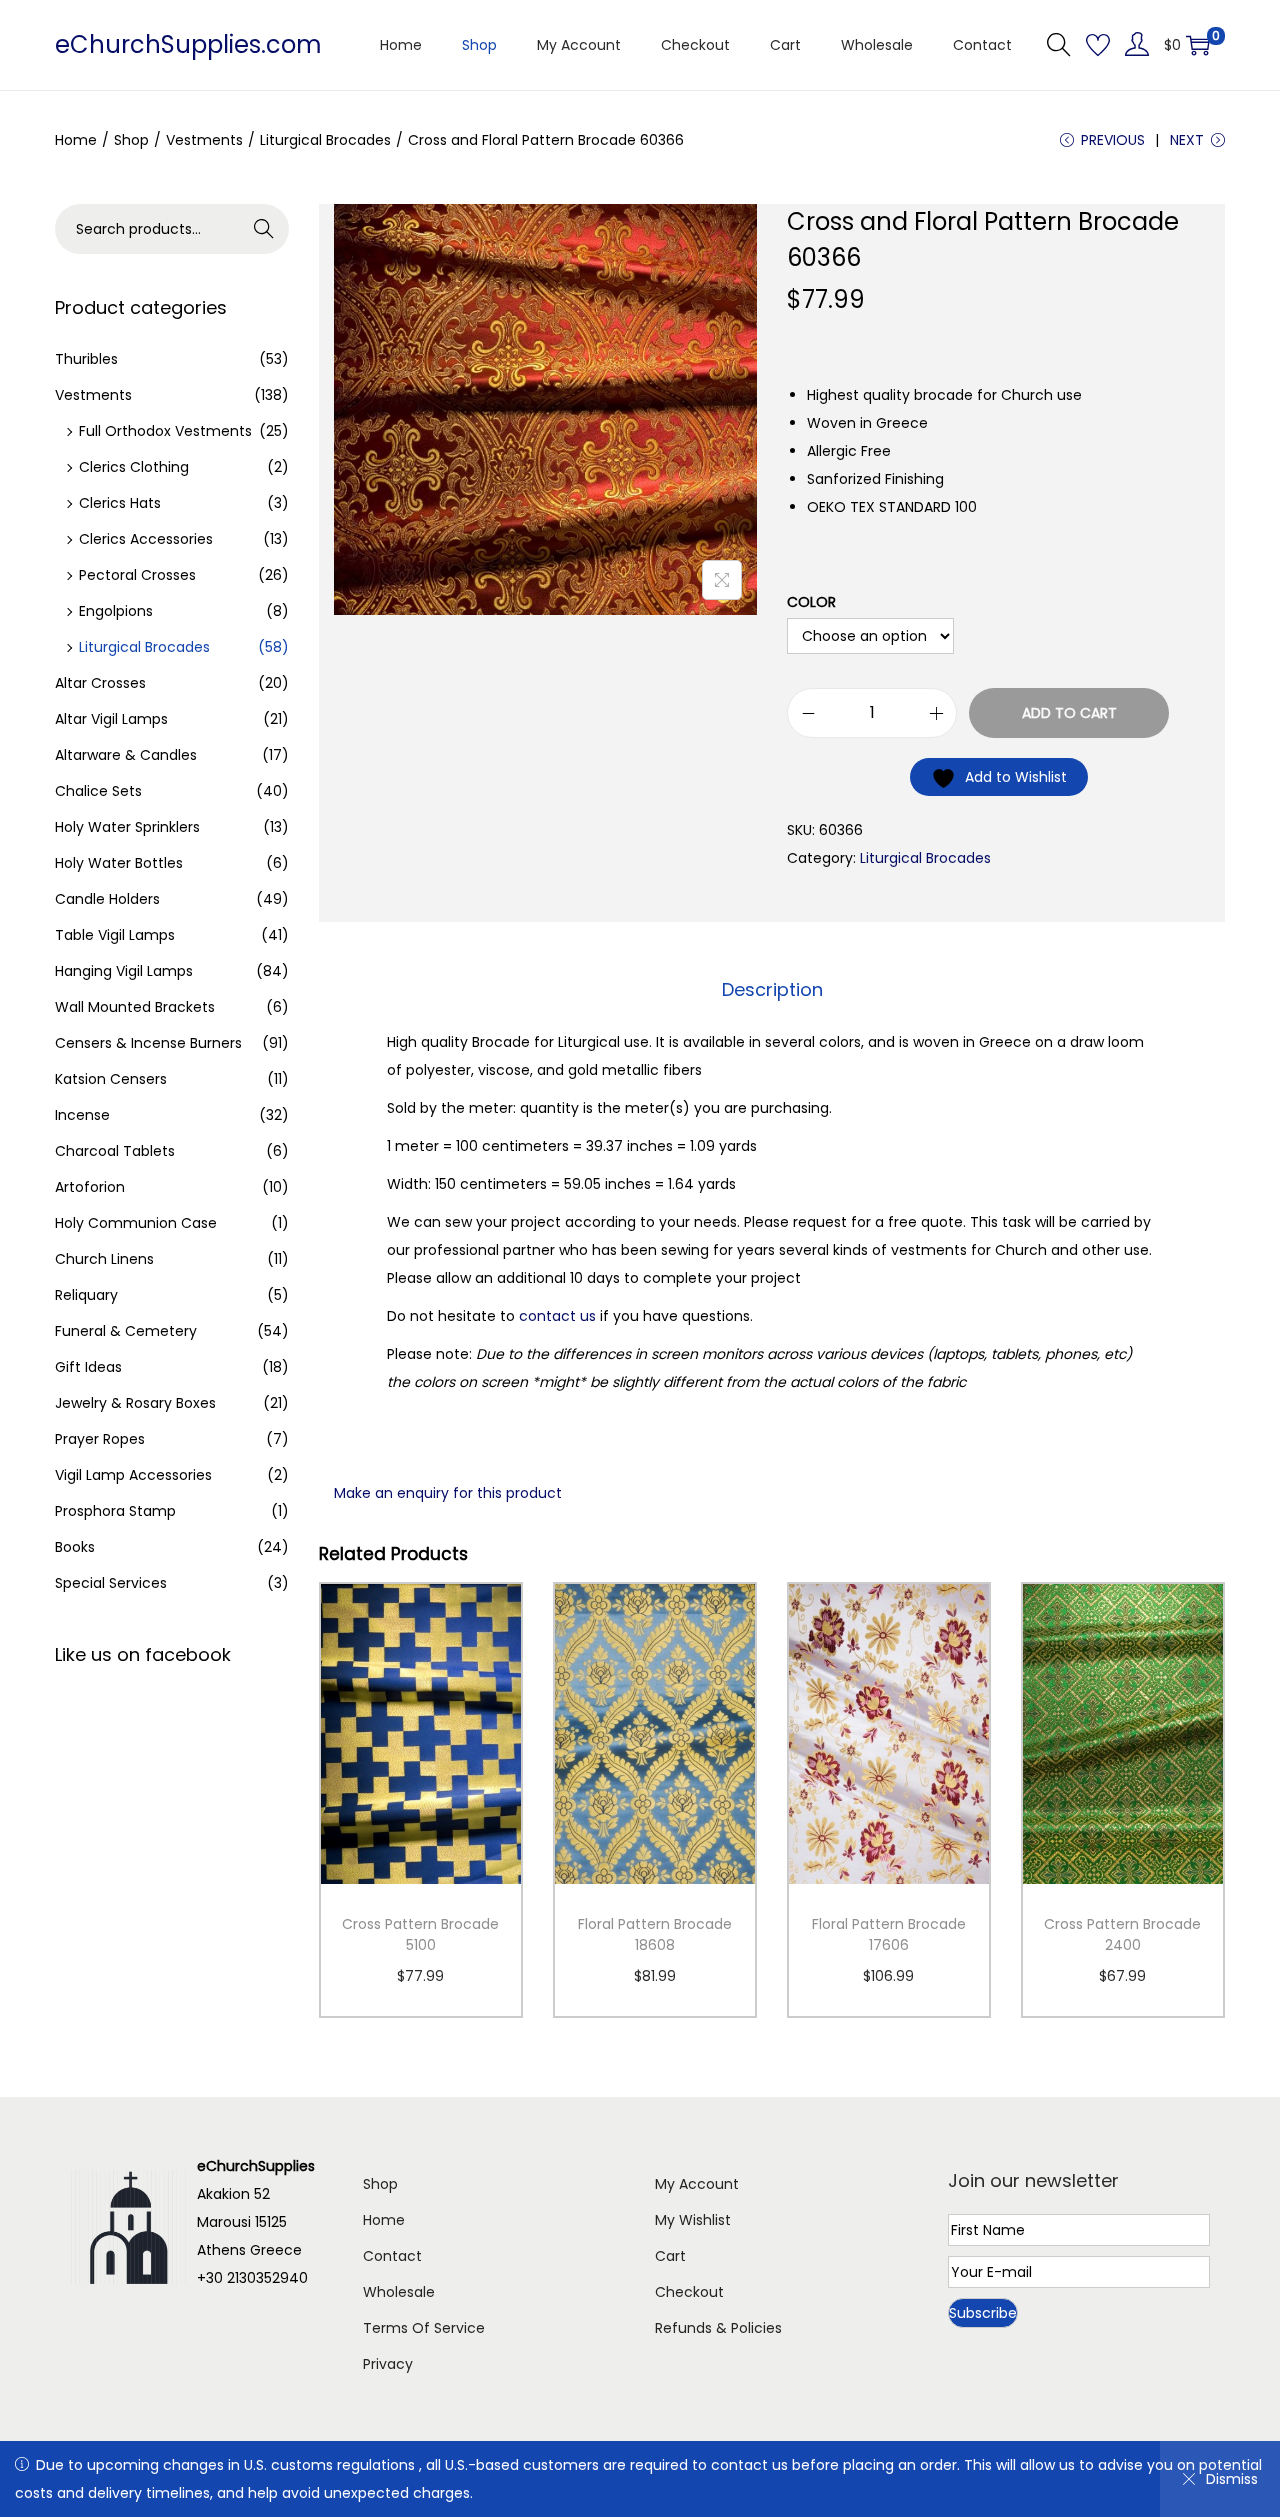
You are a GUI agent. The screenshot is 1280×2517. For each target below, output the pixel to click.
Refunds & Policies (718, 2328)
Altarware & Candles (126, 755)
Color (811, 602)
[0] (1198, 45)
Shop (131, 140)
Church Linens (104, 1259)
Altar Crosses (100, 683)
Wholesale (399, 2292)
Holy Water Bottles (119, 863)
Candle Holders (107, 899)
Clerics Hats (120, 503)
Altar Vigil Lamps (111, 719)
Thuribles (86, 359)
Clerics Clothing (134, 467)
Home (76, 140)
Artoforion (90, 1187)
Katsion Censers (111, 1079)
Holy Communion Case (136, 1223)
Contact (392, 2256)
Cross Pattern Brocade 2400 (1122, 1934)
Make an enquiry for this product (448, 1493)
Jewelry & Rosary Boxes (135, 1403)
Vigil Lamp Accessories (133, 1475)
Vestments (204, 140)
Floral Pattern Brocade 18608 (655, 1934)
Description (772, 989)
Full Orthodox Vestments (165, 431)
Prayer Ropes (100, 1439)
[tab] (772, 990)
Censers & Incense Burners (148, 1043)
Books (75, 1547)
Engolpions (116, 611)
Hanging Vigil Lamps (124, 971)
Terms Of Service (424, 2328)
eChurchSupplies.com (188, 44)
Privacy (388, 2364)
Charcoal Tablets (115, 1151)
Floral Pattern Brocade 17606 (889, 1934)
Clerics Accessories (146, 539)
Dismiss (1232, 2479)
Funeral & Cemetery (126, 1331)
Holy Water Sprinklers (127, 827)
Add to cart (1069, 713)
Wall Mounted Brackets (135, 1007)
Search (264, 229)
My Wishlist (693, 2220)
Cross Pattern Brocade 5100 (420, 1934)
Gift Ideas (88, 1367)
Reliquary (86, 1295)
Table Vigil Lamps (115, 935)
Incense (82, 1115)
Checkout (689, 2292)
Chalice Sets (98, 791)
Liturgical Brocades (325, 140)
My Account (697, 2184)
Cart (670, 2256)
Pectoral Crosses (137, 575)
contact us (557, 1316)
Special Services (111, 1583)
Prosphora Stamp (115, 1511)
